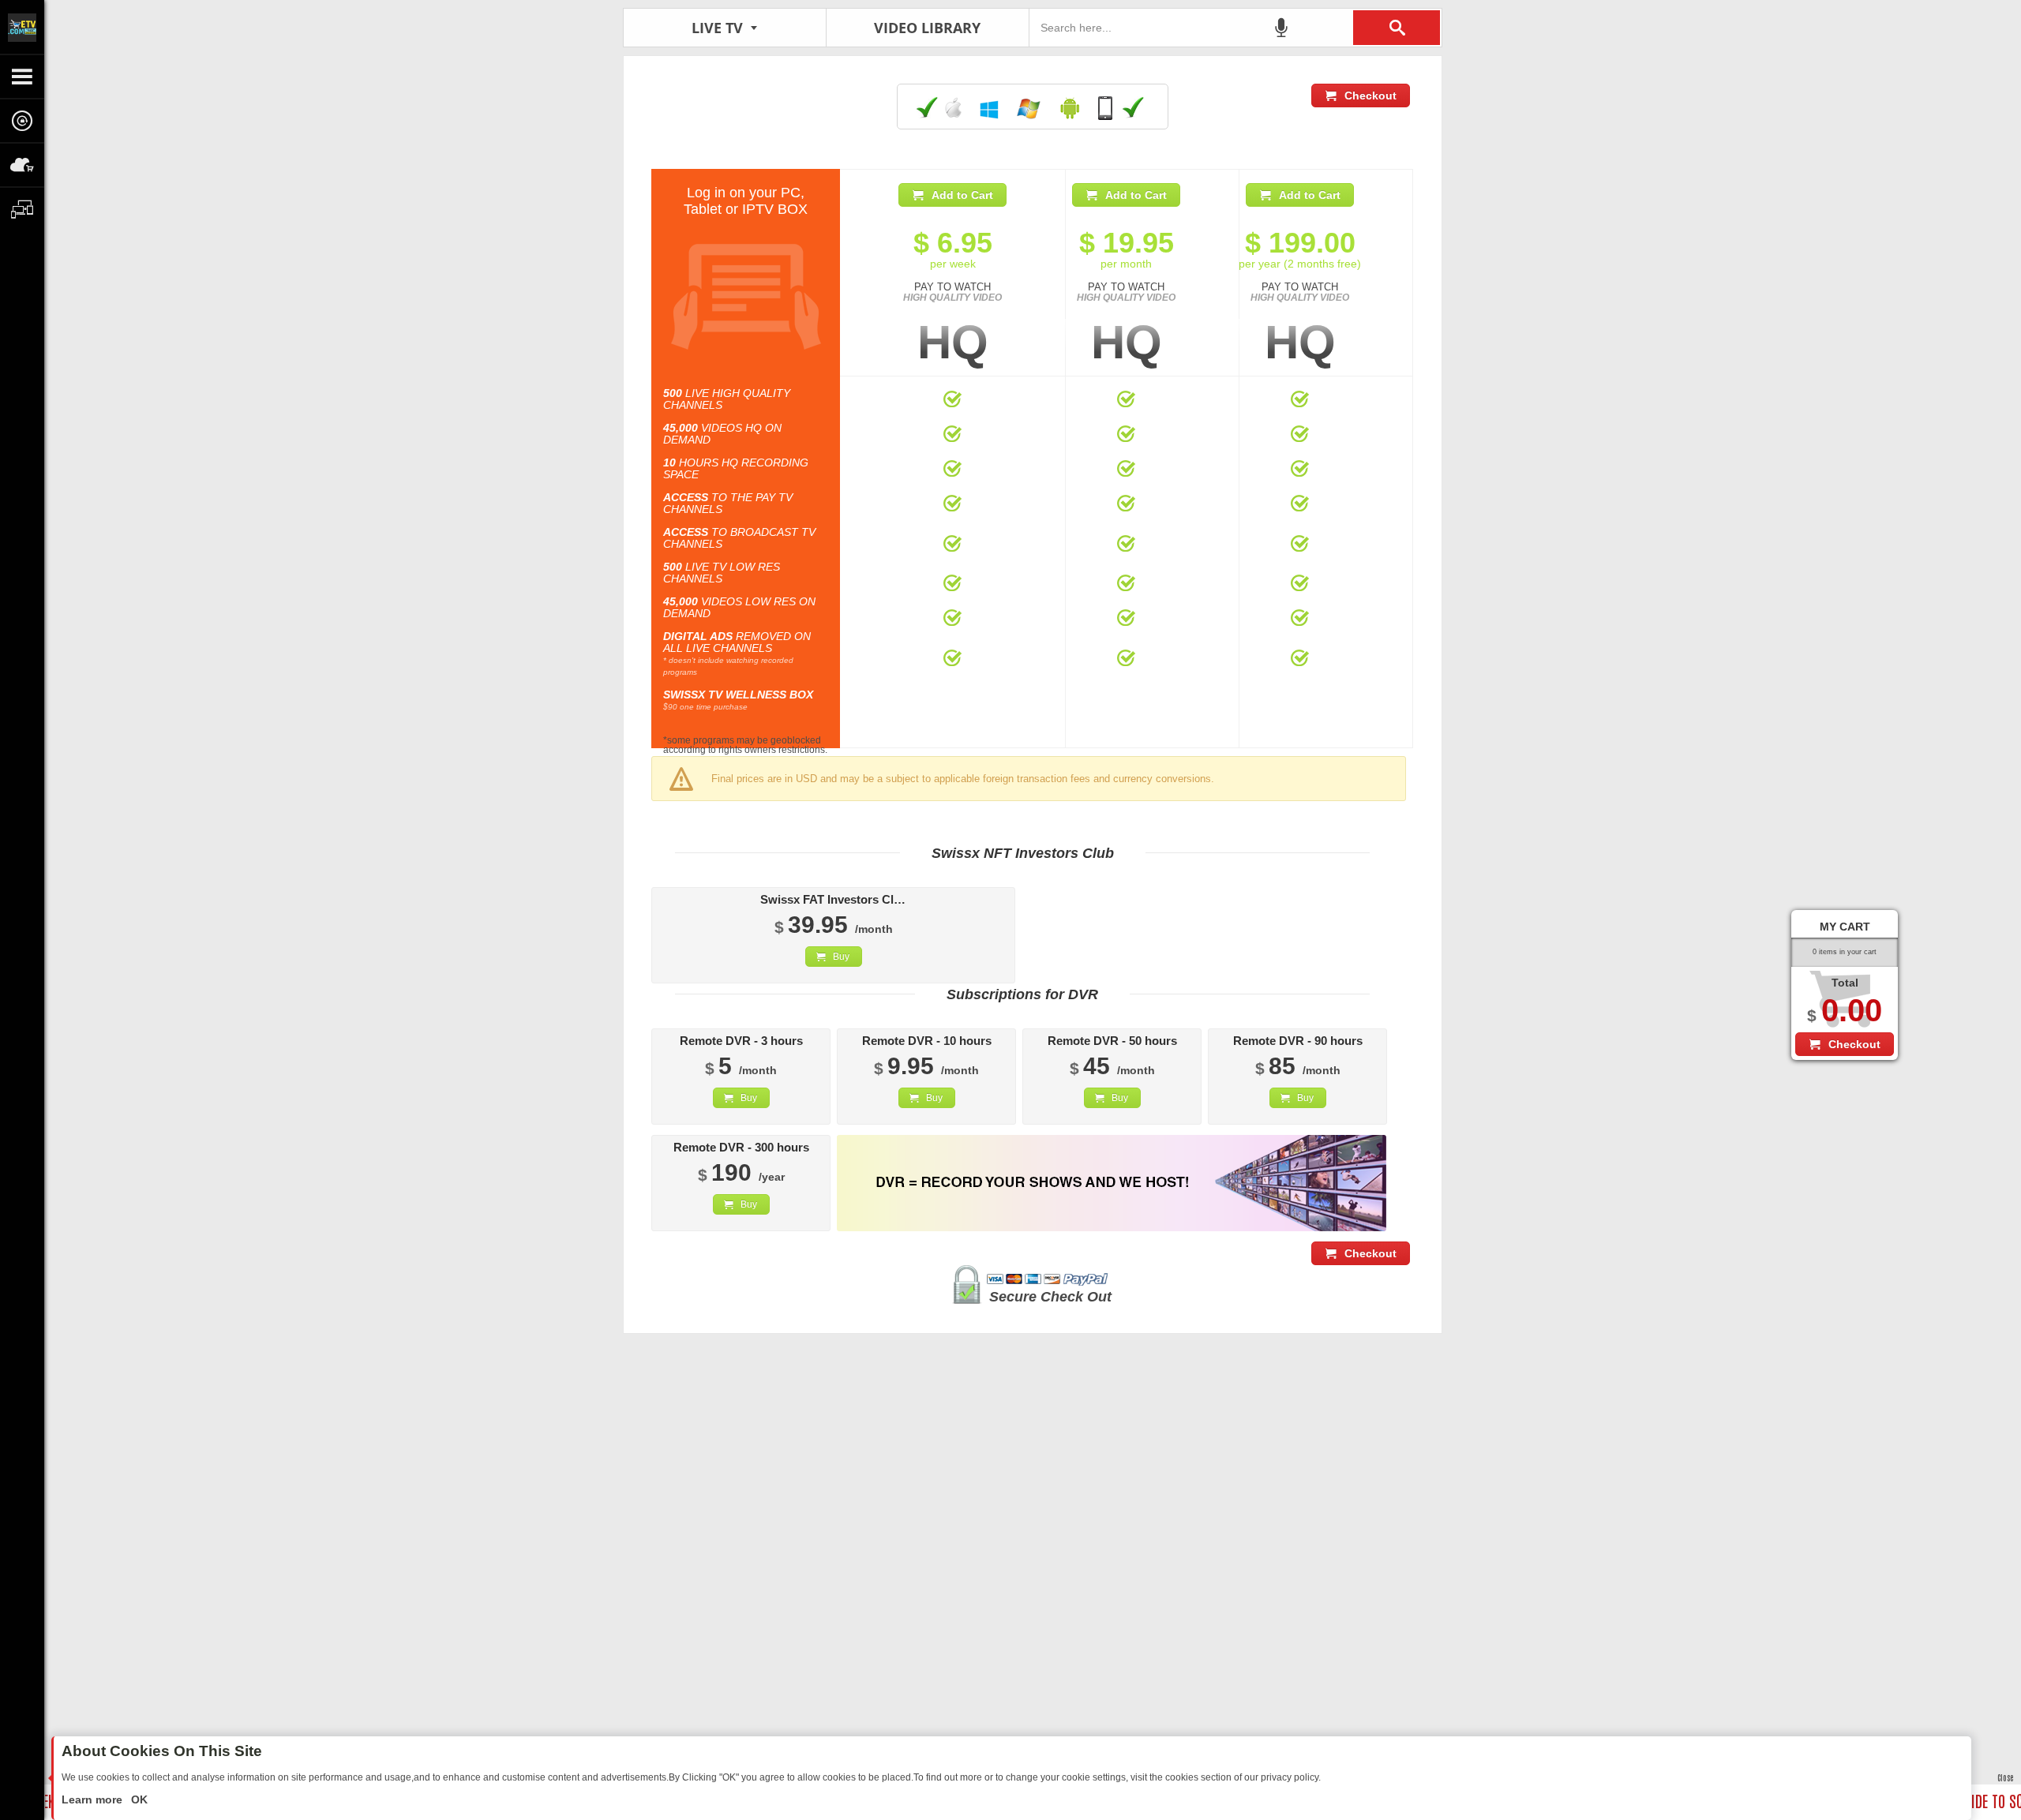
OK (138, 1799)
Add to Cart (962, 195)
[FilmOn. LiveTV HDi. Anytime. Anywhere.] (22, 27)
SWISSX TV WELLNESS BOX (738, 695)
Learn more (94, 1799)
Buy (841, 957)
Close (2005, 1777)
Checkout (1370, 95)
